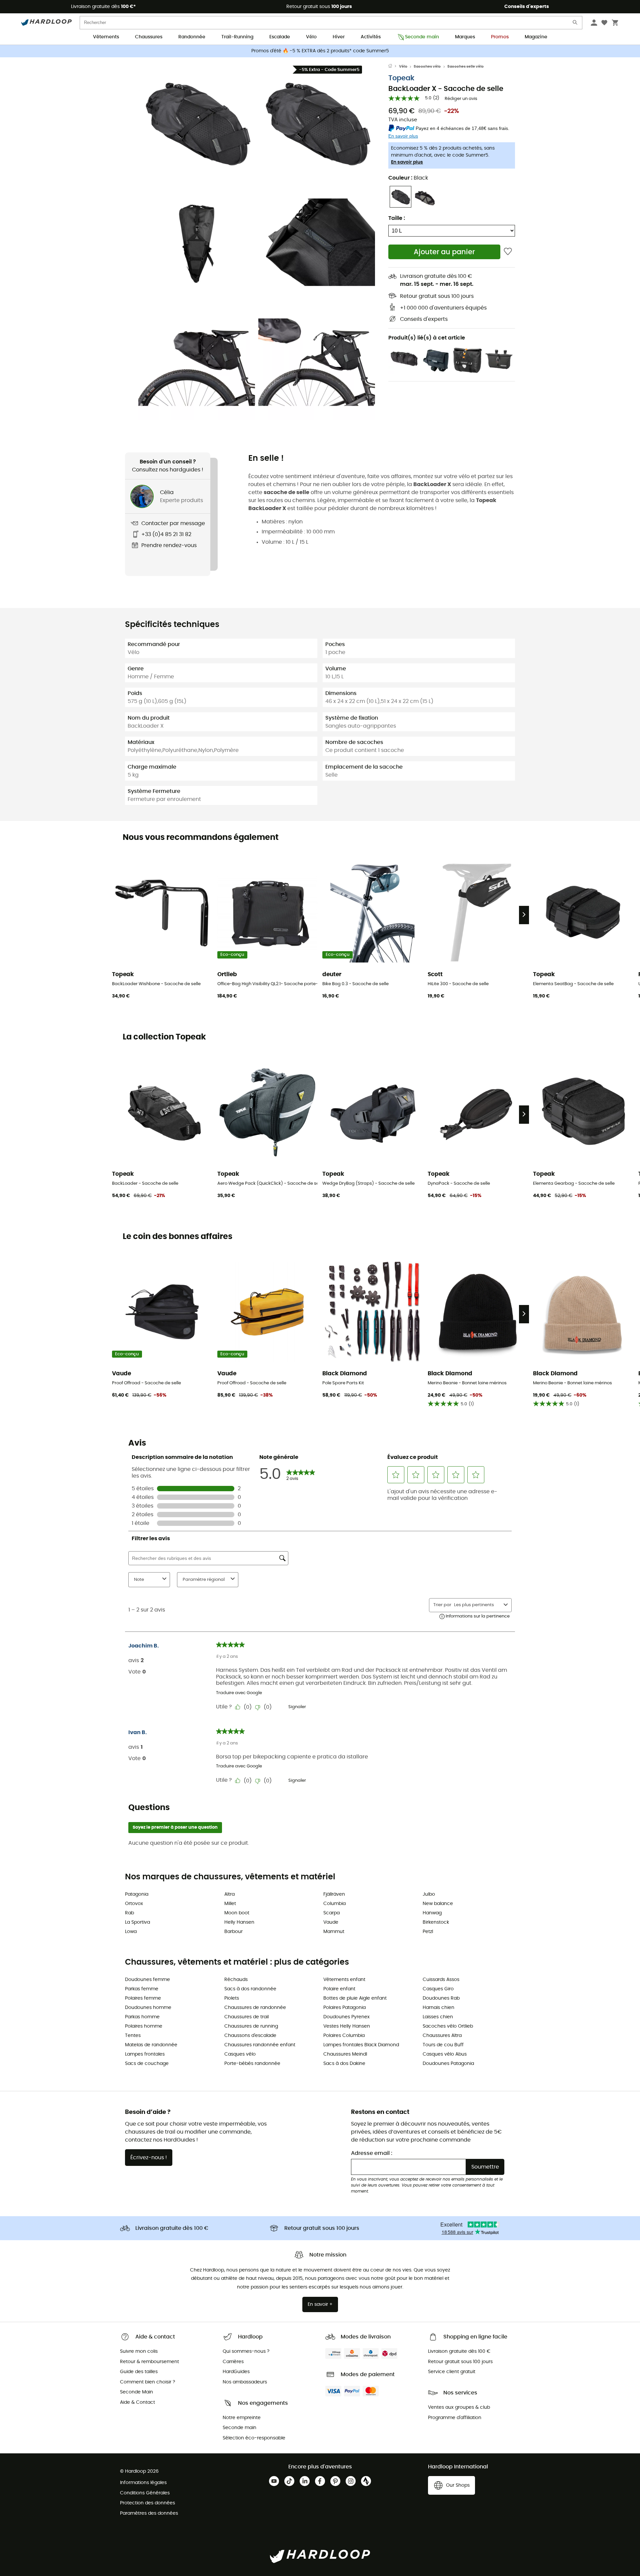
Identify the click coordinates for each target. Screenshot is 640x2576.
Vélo (311, 37)
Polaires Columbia (344, 2036)
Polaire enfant (339, 1989)
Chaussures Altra (442, 2036)
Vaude (331, 1922)
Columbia (334, 1904)
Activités (371, 37)
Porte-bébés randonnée (252, 2064)
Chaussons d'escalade (250, 2036)
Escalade (280, 37)
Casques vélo (240, 2054)
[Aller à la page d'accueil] (394, 67)
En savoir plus (407, 162)
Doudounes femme (147, 1980)
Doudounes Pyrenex (346, 2017)
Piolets (232, 1998)
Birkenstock (436, 1922)
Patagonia (137, 1894)
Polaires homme (144, 2026)
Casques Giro (438, 1989)
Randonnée (192, 37)
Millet (230, 1904)
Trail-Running (237, 37)
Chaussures (149, 37)
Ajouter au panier (444, 252)
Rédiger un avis (461, 99)
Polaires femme (143, 1998)
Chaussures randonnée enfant (260, 2045)
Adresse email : (372, 2153)
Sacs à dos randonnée (250, 1989)
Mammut (334, 1932)
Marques (465, 37)
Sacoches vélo (427, 66)
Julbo (429, 1894)
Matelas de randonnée (151, 2045)
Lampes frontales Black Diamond (361, 2045)
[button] (197, 122)
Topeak (401, 78)
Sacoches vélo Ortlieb (448, 2026)
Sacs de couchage (147, 2064)
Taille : (397, 218)
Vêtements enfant (344, 1980)
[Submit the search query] (575, 24)
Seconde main (422, 37)
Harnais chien (438, 2008)
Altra (229, 1894)
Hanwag (432, 1913)
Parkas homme (142, 2017)
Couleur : (408, 178)
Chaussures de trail (246, 2017)
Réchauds (236, 1980)
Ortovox (134, 1904)
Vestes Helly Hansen (347, 2026)
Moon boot (237, 1913)
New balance (438, 1904)
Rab (129, 1913)
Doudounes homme (148, 2008)
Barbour (233, 1932)
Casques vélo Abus (445, 2054)
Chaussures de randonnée (255, 2008)
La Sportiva (137, 1922)
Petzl (428, 1932)
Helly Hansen (239, 1922)
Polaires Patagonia (344, 2008)
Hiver (339, 37)
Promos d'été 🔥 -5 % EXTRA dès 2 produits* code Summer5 (320, 51)
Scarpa (331, 1913)
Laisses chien (438, 2017)
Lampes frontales (145, 2054)
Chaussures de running (251, 2026)
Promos (500, 37)
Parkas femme (142, 1989)
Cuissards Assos (441, 1980)
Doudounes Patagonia (448, 2064)
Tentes (133, 2036)
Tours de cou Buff (443, 2045)
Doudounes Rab (441, 1998)
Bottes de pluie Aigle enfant (355, 1998)
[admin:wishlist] (508, 252)
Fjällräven (334, 1894)
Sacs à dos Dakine (344, 2064)
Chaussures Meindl (345, 2054)
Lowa (131, 1932)
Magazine (536, 37)
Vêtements (106, 37)
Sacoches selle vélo (465, 66)
